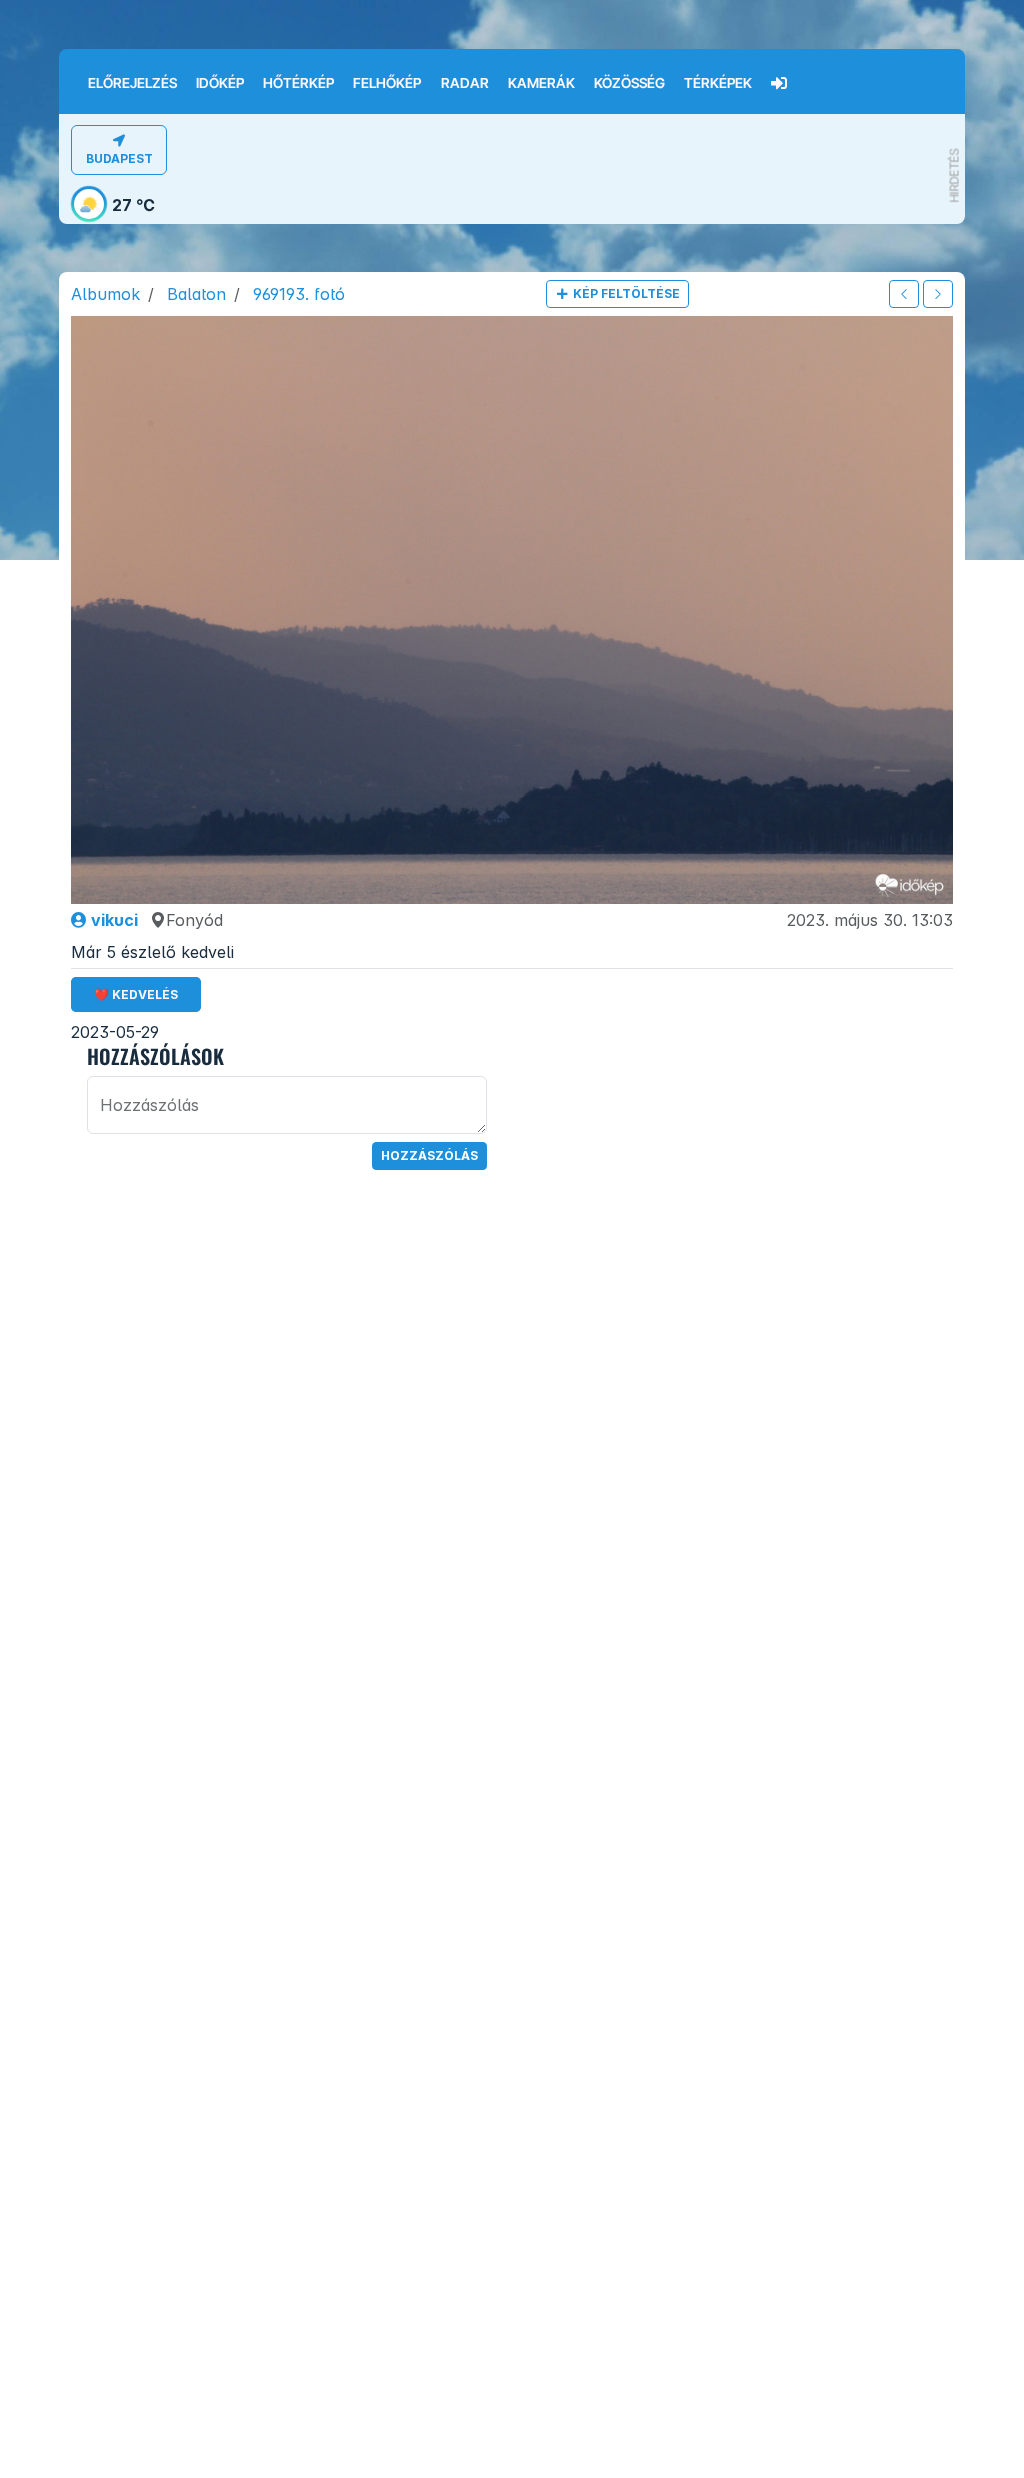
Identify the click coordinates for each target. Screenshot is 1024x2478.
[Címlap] (68, 69)
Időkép (220, 83)
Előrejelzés (132, 83)
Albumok (105, 294)
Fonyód (194, 920)
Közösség (629, 83)
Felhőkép (387, 83)
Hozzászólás (429, 1155)
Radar (465, 83)
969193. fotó (299, 294)
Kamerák (541, 83)
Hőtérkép (298, 83)
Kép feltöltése (625, 293)
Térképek (718, 83)
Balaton (196, 294)
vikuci (112, 920)
